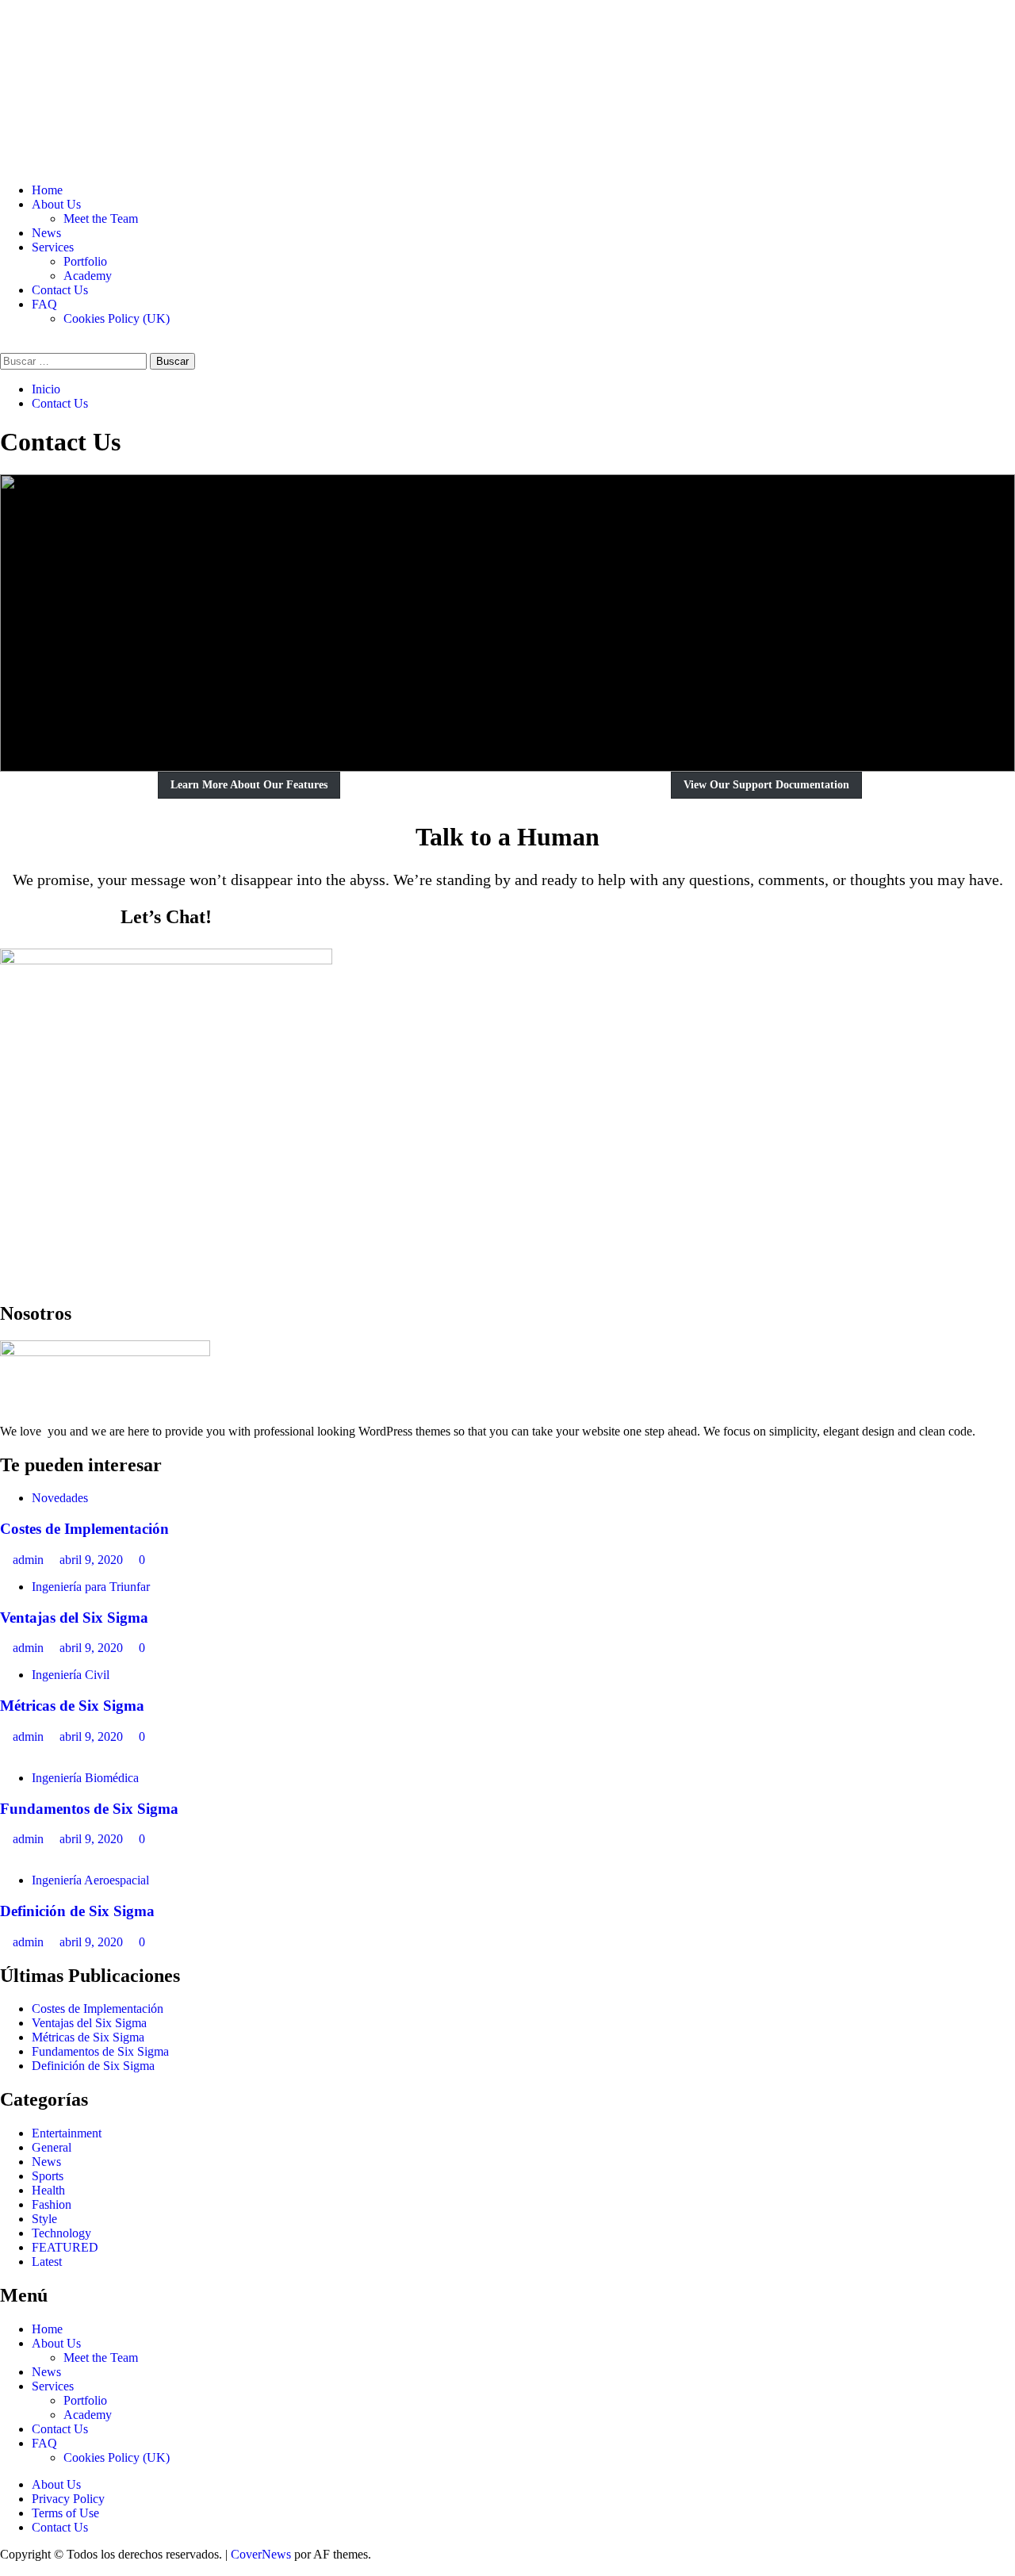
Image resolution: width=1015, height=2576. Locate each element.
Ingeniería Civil (71, 1675)
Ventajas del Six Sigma (74, 1618)
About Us (56, 204)
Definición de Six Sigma (77, 1911)
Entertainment (67, 2133)
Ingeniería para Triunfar (91, 1587)
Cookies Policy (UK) (117, 318)
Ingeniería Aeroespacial (90, 1880)
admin (30, 1560)
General (52, 2147)
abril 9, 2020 (93, 1560)
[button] (5, 345)
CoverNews (261, 2554)
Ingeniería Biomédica (85, 1778)
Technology (61, 2233)
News (46, 233)
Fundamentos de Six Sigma (89, 1809)
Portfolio (85, 261)
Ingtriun (66, 65)
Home (47, 190)
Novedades (60, 1498)
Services (53, 247)
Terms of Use (65, 2513)
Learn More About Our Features (249, 785)
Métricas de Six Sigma (72, 1706)
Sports (48, 2176)
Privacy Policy (68, 2499)
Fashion (52, 2204)
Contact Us (60, 290)
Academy (88, 276)
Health (48, 2190)
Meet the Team (101, 218)
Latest (47, 2262)
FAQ (44, 304)
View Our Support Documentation (766, 785)
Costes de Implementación (84, 1529)
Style (44, 2219)
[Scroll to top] (5, 2568)
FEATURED (65, 2247)
